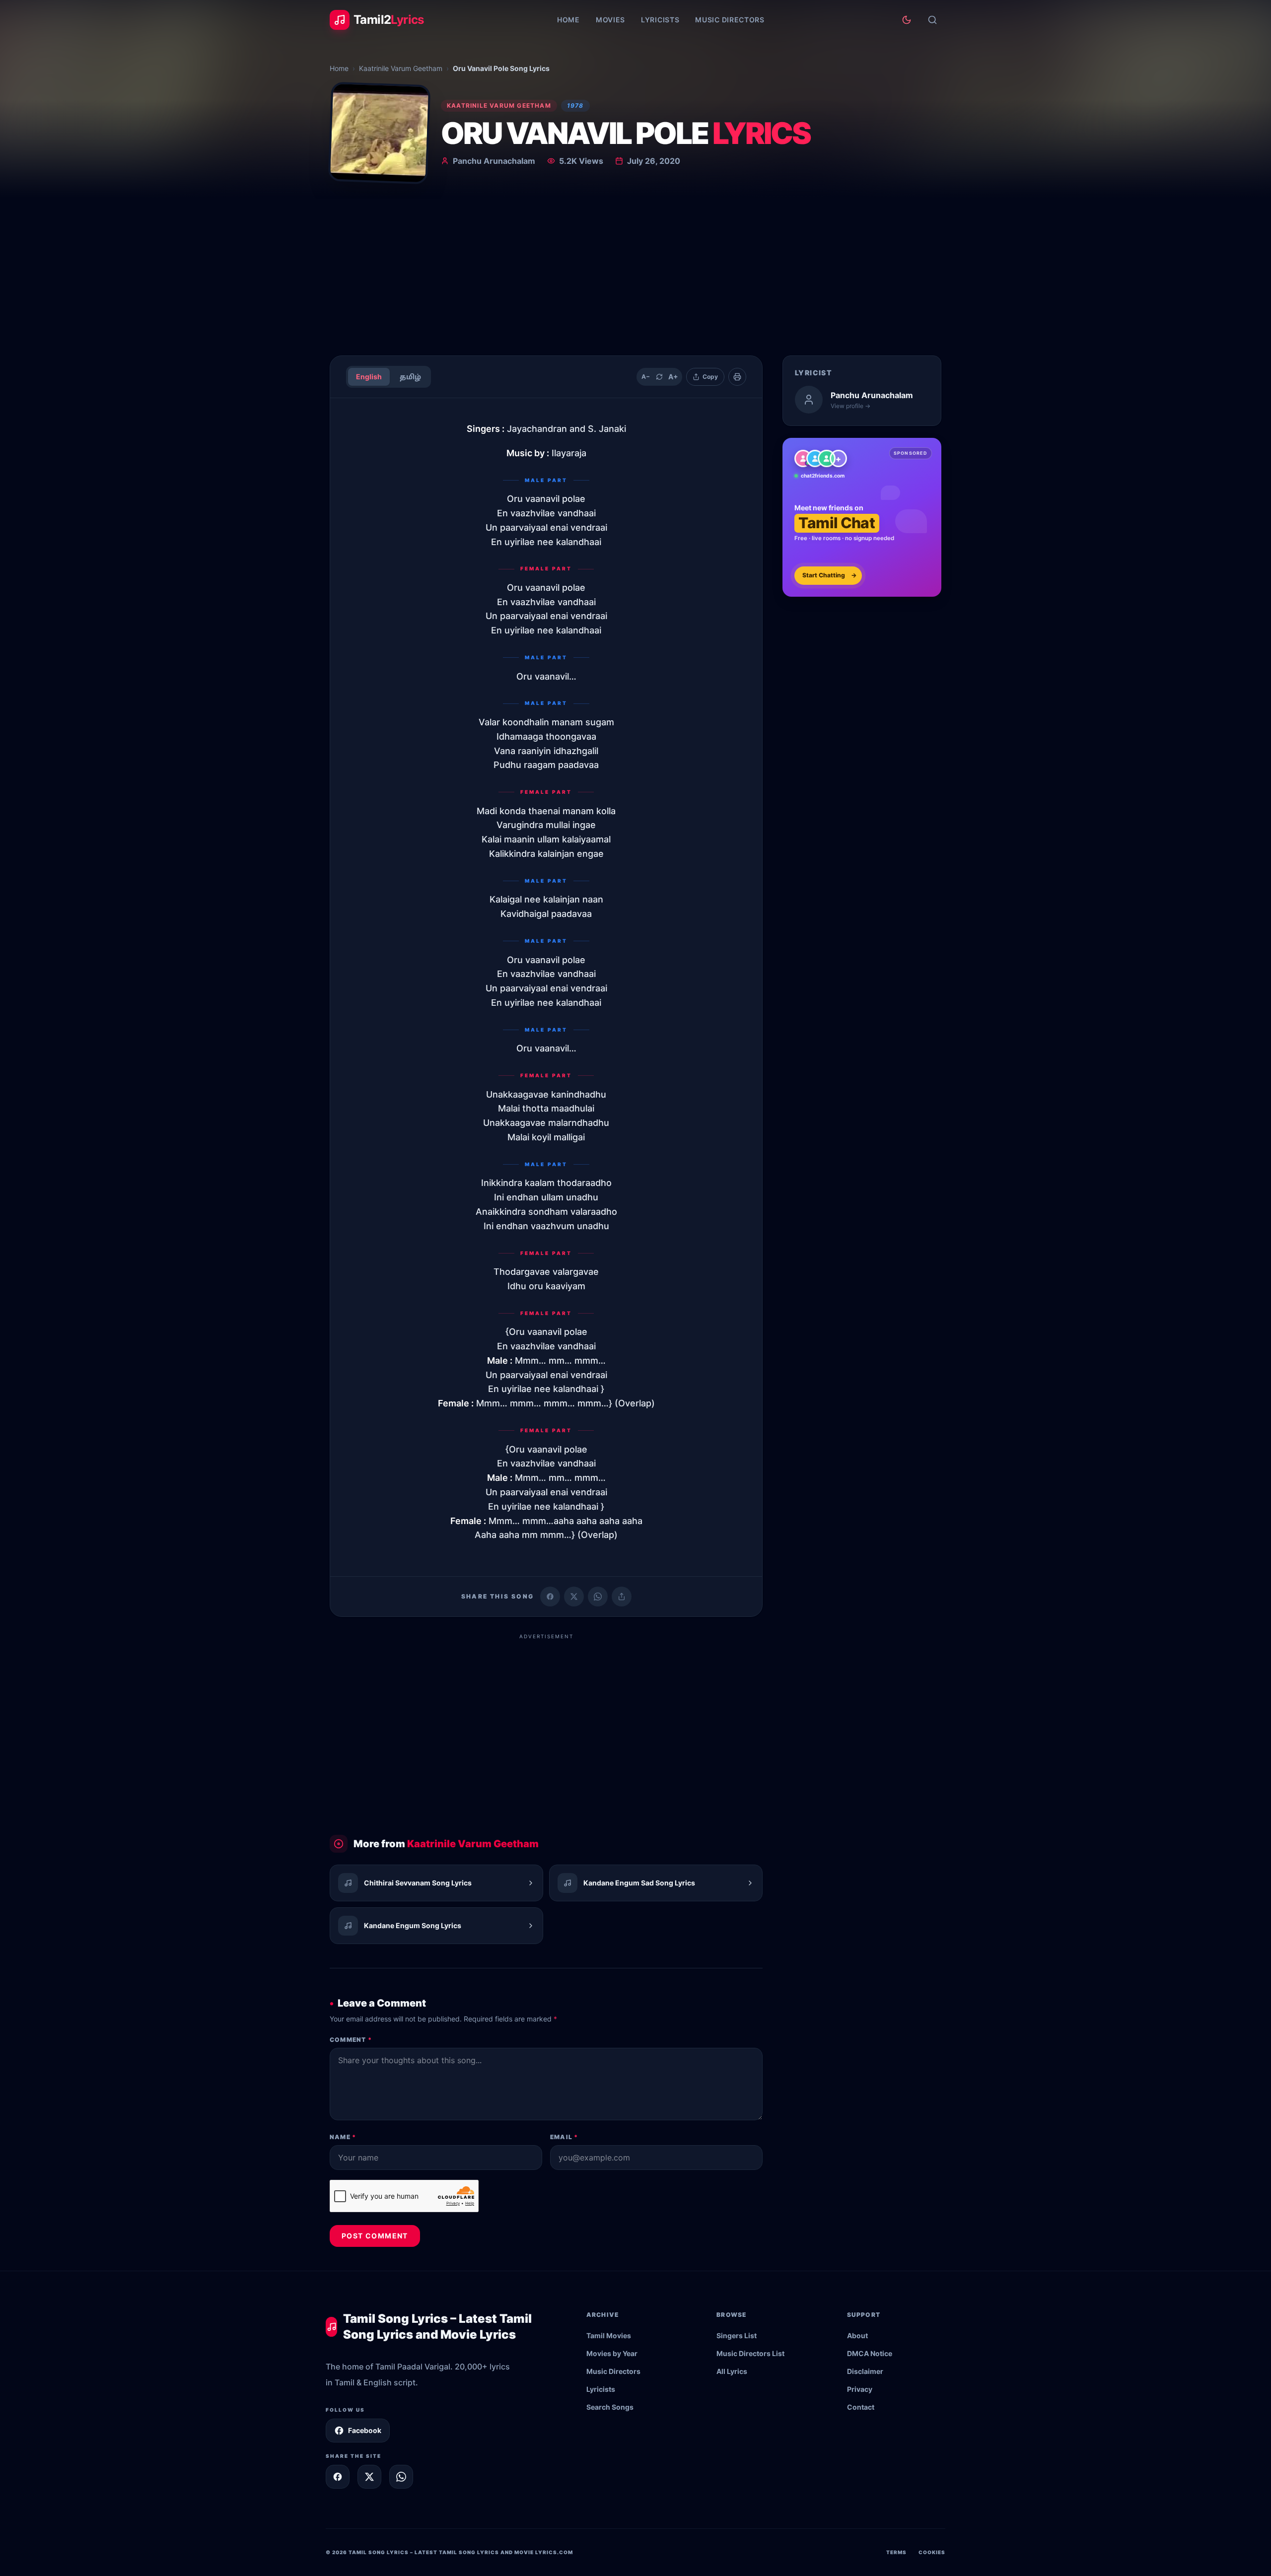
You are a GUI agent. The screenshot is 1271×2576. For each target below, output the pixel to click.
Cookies (932, 2552)
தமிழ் (410, 377)
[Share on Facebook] (550, 1597)
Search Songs (610, 2407)
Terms (896, 2552)
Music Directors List (750, 2353)
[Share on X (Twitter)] (574, 1597)
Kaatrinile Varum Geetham (401, 68)
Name (343, 2137)
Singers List (737, 2335)
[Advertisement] (635, 273)
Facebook (365, 2430)
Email (564, 2137)
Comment (351, 2040)
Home (568, 20)
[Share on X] (369, 2477)
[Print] (737, 377)
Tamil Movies (609, 2335)
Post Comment (375, 2236)
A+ (673, 377)
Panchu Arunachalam (494, 161)
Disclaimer (865, 2371)
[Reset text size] (659, 377)
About (857, 2335)
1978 (575, 105)
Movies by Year (612, 2353)
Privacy (860, 2389)
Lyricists (660, 20)
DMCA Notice (870, 2353)
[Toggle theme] (907, 20)
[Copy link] (622, 1597)
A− (646, 377)
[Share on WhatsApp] (598, 1597)
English (369, 377)
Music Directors (730, 20)
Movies (610, 20)
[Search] (932, 20)
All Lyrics (732, 2371)
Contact (861, 2407)
